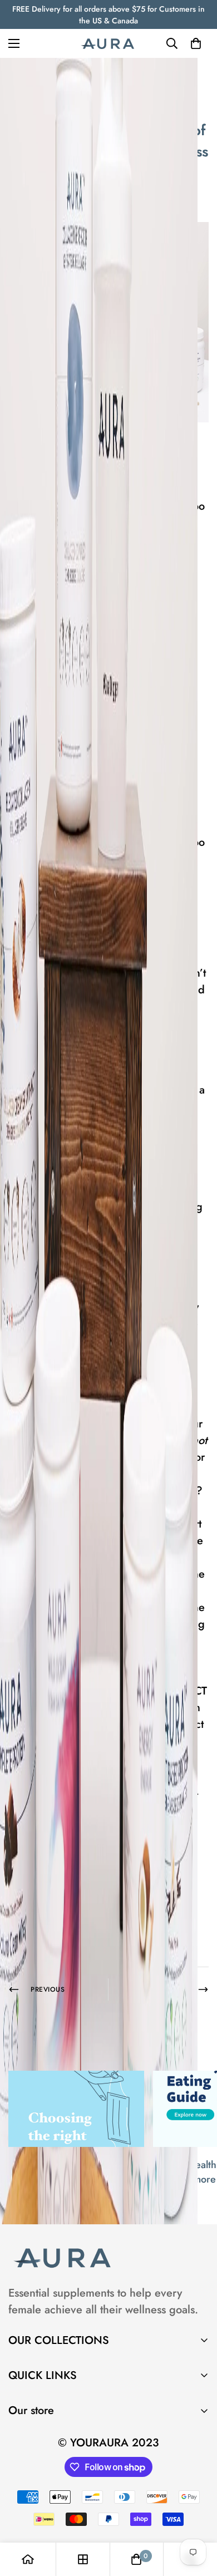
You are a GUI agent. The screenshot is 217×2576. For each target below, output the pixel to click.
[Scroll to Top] (197, 2517)
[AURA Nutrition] (108, 43)
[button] (196, 43)
